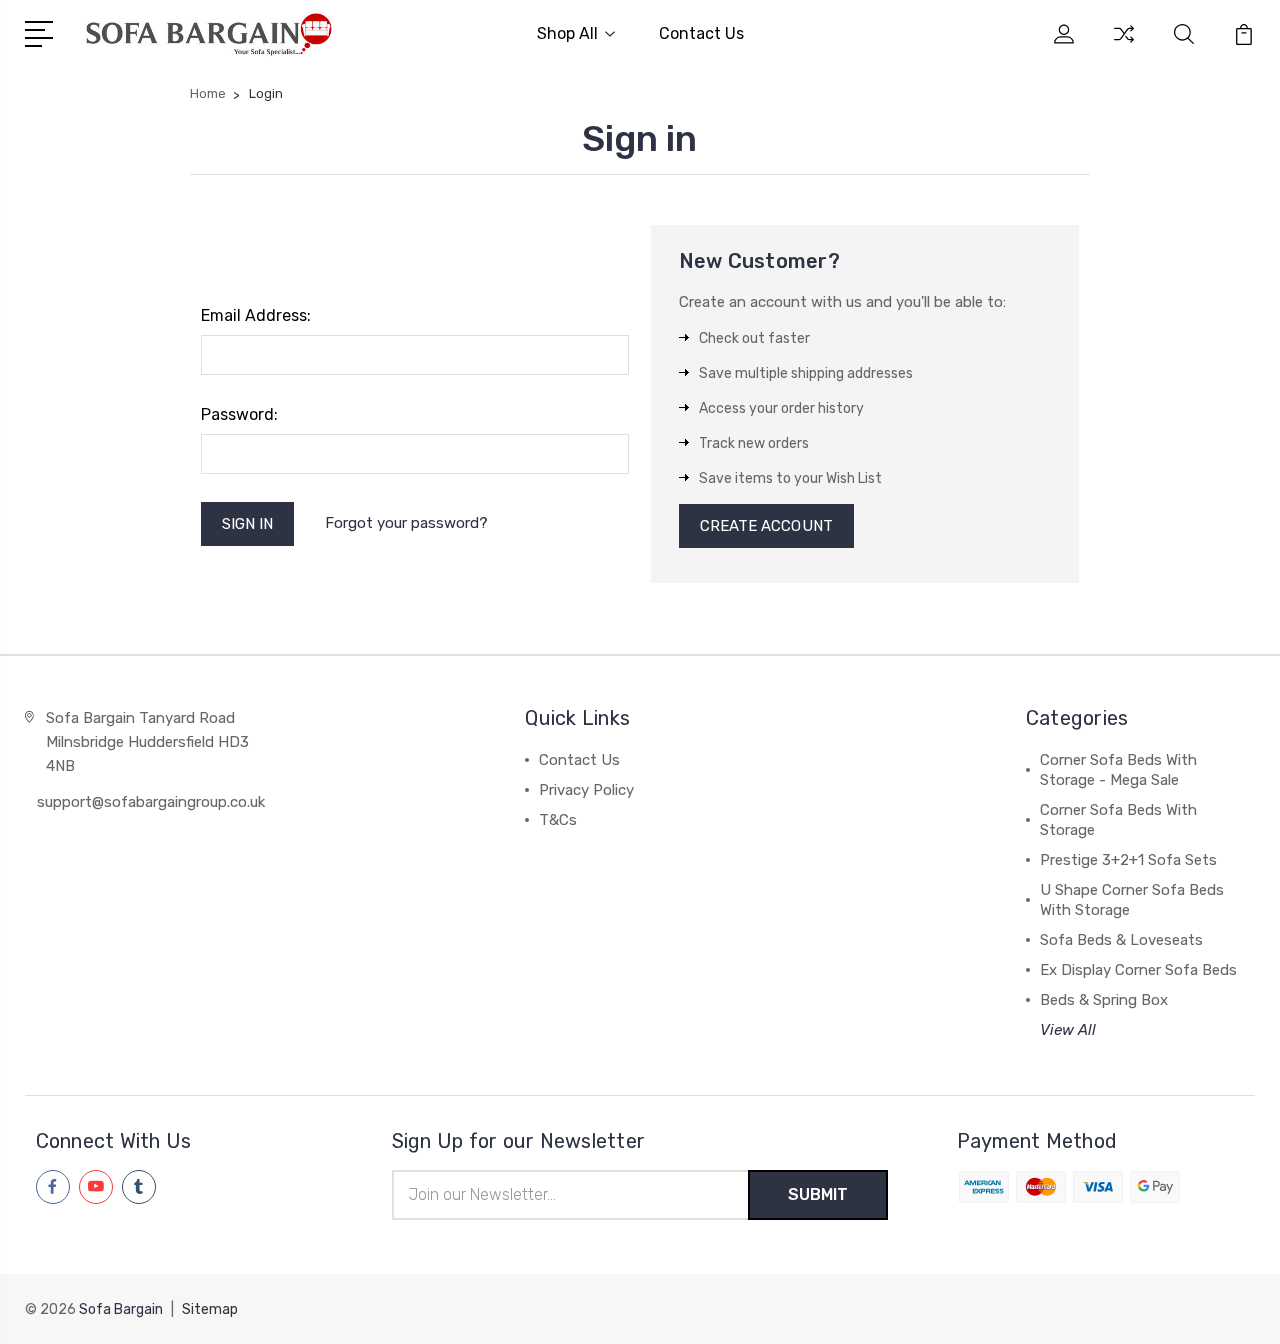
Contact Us (701, 33)
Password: (239, 414)
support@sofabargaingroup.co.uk (151, 802)
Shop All (567, 33)
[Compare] (1124, 46)
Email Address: (256, 315)
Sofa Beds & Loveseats (1121, 940)
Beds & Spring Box (1104, 1000)
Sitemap (210, 1309)
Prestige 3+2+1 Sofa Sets (1128, 860)
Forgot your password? (406, 523)
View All (1068, 1030)
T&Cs (558, 820)
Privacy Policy (586, 790)
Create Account (766, 526)
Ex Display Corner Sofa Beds (1138, 970)
